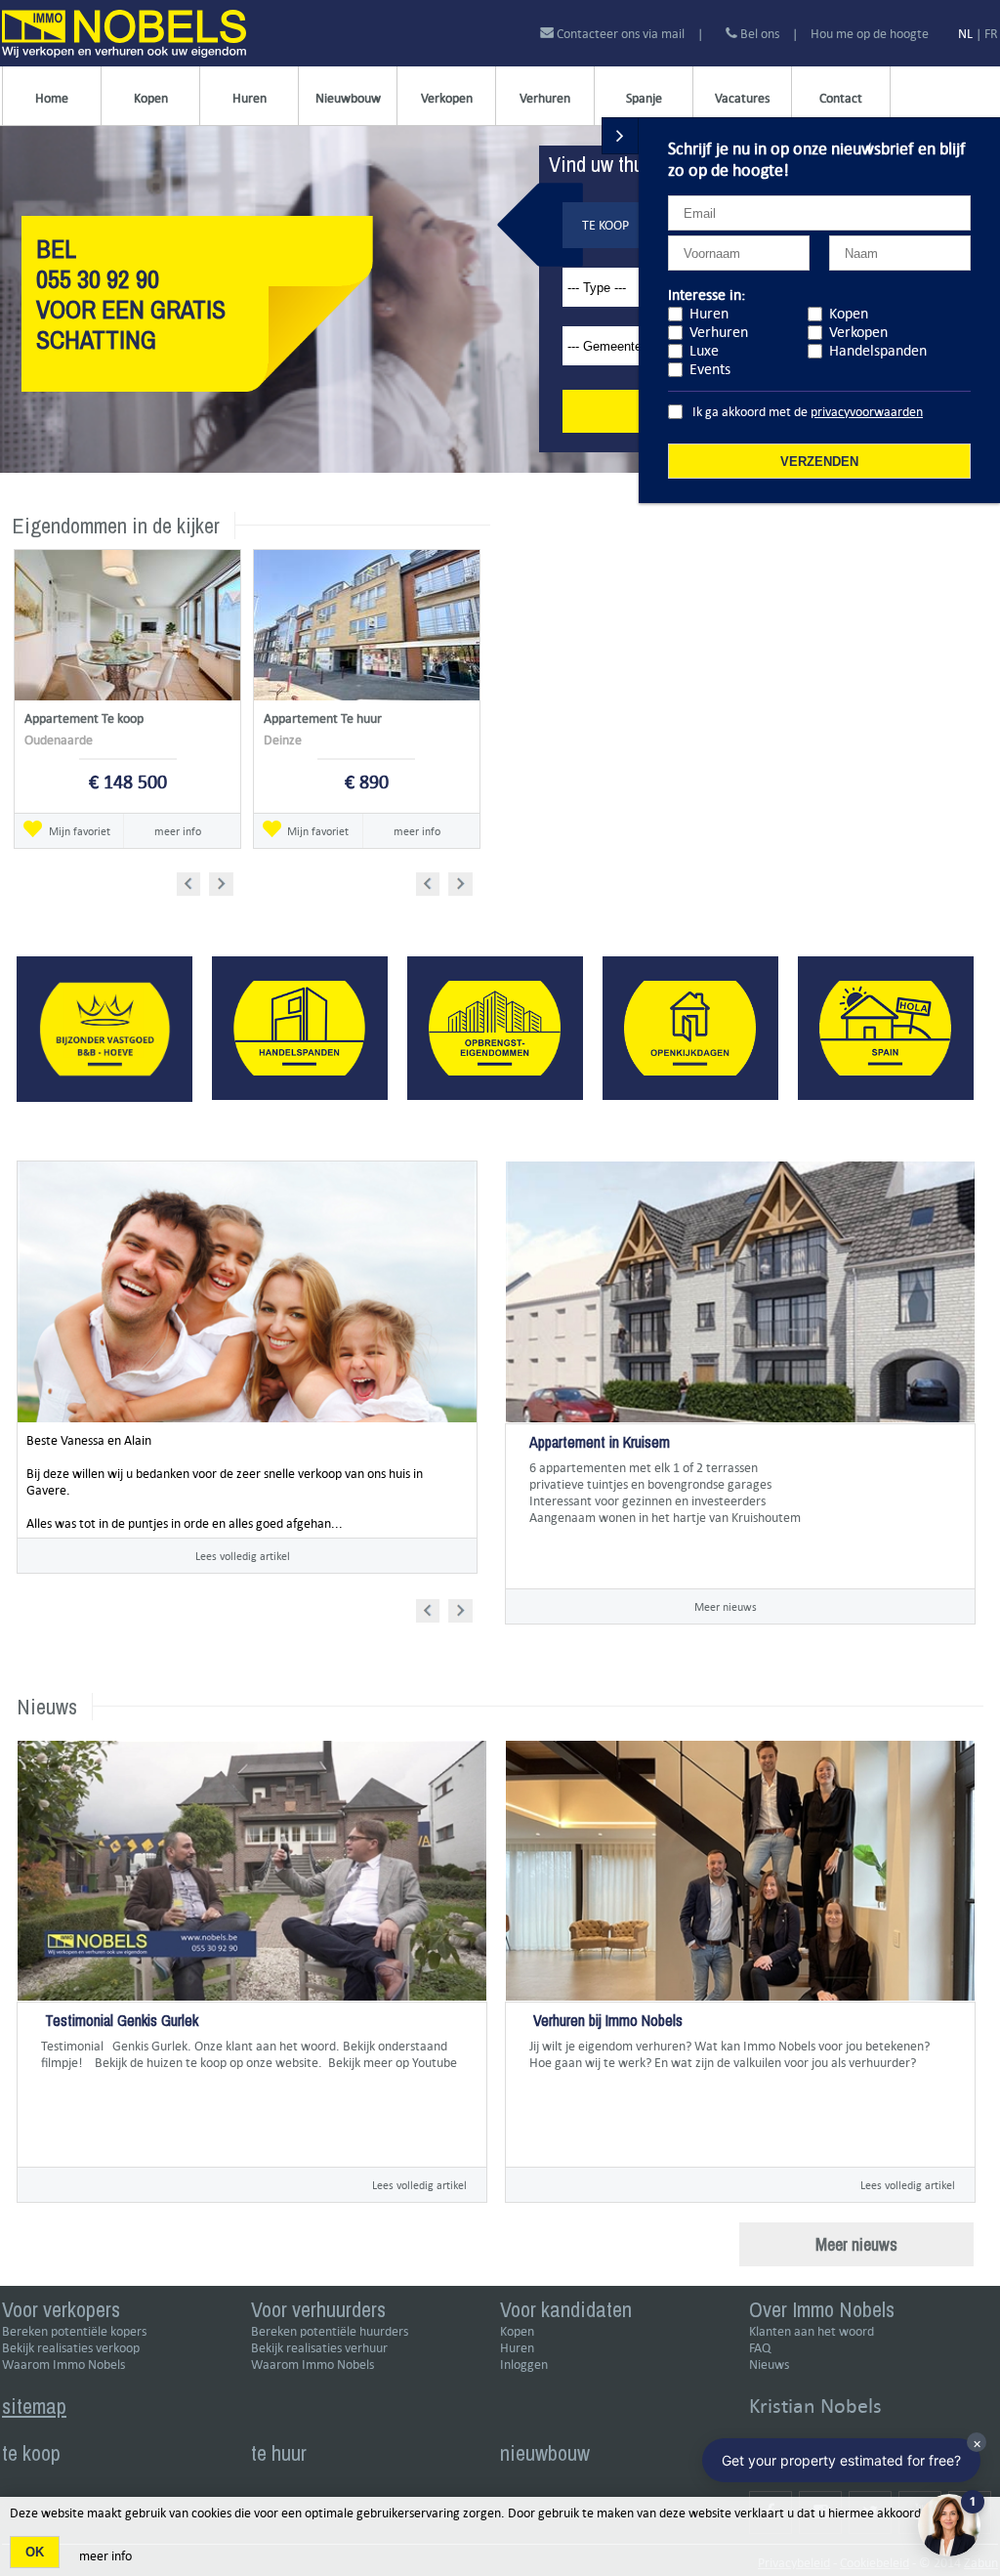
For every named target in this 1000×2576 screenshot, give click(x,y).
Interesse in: (707, 295)
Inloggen (524, 2365)
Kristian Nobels (815, 2406)
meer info (178, 831)
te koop (31, 2453)
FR (991, 34)
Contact (841, 98)
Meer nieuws (726, 1606)
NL (965, 34)
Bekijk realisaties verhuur (319, 2348)
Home (52, 98)
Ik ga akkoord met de (808, 412)
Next (223, 881)
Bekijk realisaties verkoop (71, 2348)
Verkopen (447, 98)
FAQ (760, 2348)
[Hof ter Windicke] (531, 1551)
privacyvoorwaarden (867, 412)
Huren (250, 98)
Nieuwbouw (348, 98)
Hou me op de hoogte (870, 34)
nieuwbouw (545, 2453)
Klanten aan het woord (812, 2331)
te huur (279, 2453)
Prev (195, 881)
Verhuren (545, 98)
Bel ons (758, 34)
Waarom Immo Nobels (63, 2365)
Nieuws (769, 2365)
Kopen (151, 98)
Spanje (644, 98)
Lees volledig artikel (243, 1556)
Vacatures (742, 98)
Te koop (605, 225)
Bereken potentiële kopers (74, 2331)
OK (35, 2552)
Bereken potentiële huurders (330, 2331)
